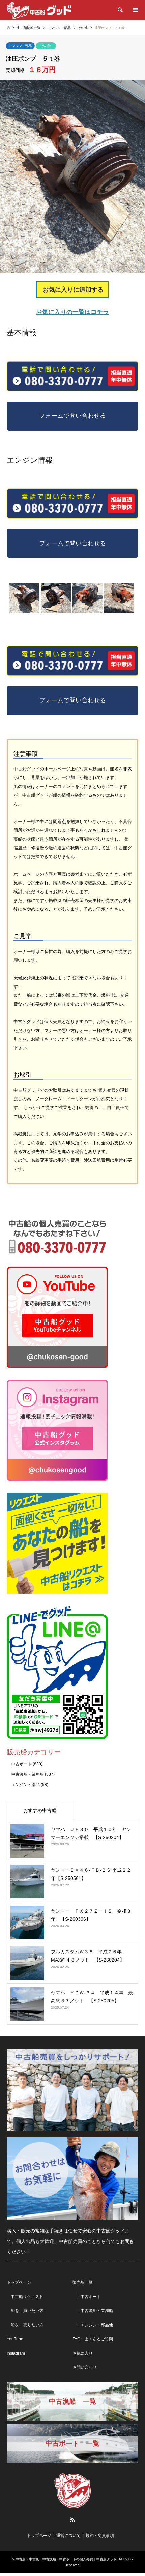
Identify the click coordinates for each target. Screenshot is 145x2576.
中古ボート (22, 1764)
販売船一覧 (83, 2282)
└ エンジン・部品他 (93, 2325)
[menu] (135, 10)
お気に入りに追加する (73, 290)
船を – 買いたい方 (25, 2311)
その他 (46, 46)
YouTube (15, 2339)
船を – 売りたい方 (25, 2325)
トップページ (19, 2282)
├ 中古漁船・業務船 (93, 2311)
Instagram (16, 2353)
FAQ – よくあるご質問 (93, 2339)
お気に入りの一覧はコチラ (72, 312)
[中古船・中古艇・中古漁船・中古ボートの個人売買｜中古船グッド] (39, 10)
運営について (68, 2536)
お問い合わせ (85, 2367)
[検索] (120, 10)
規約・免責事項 (100, 2536)
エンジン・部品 (20, 46)
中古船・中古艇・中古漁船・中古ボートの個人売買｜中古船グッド (66, 2559)
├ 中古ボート (87, 2297)
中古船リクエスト (25, 2297)
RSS (72, 2520)
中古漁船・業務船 (28, 1774)
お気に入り (83, 2353)
